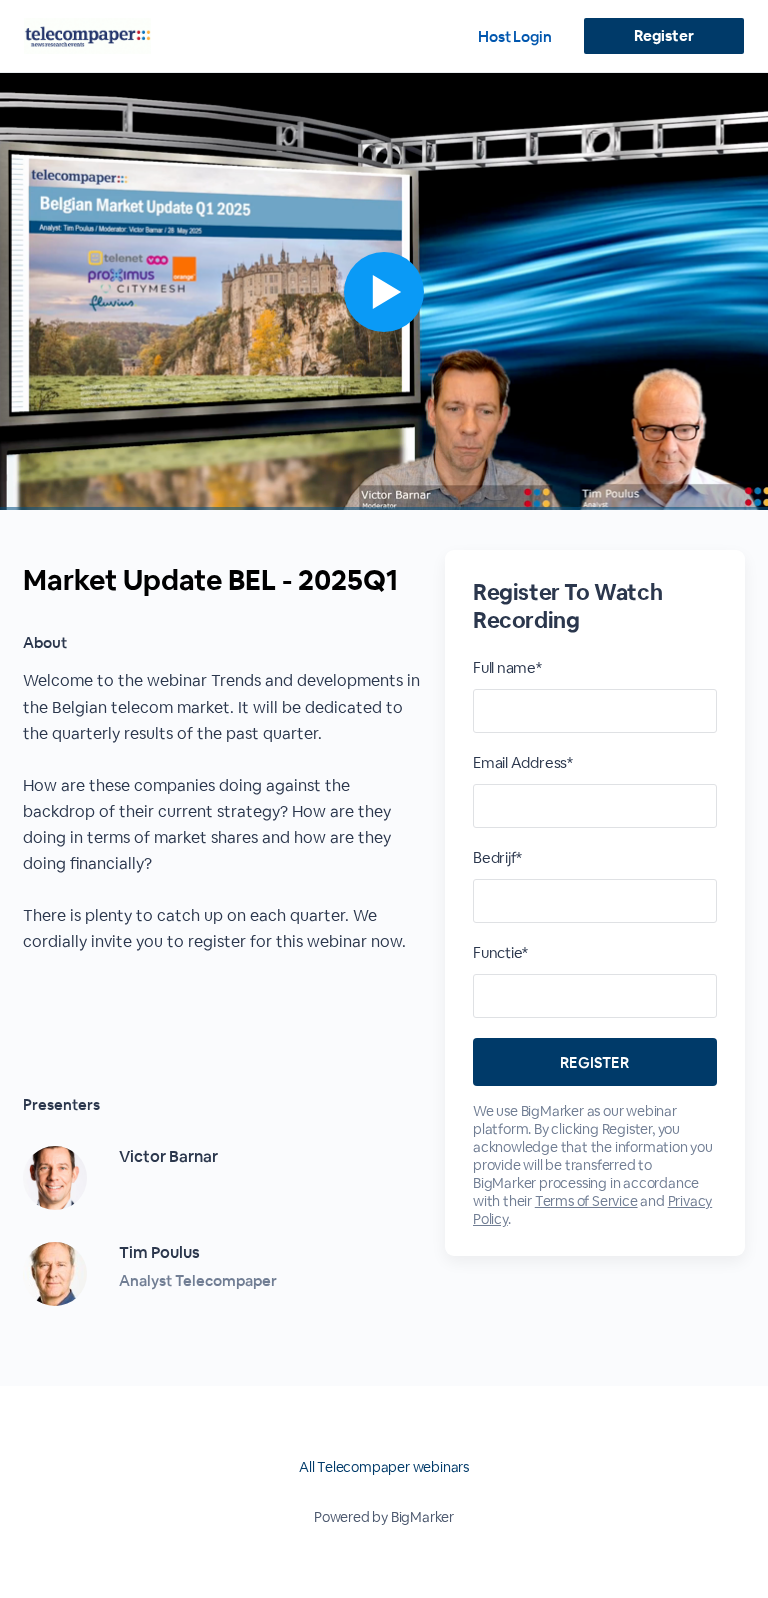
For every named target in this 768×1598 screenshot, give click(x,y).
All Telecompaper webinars (384, 1467)
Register (663, 35)
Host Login (515, 36)
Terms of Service (586, 1201)
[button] (384, 291)
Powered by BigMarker (384, 1517)
